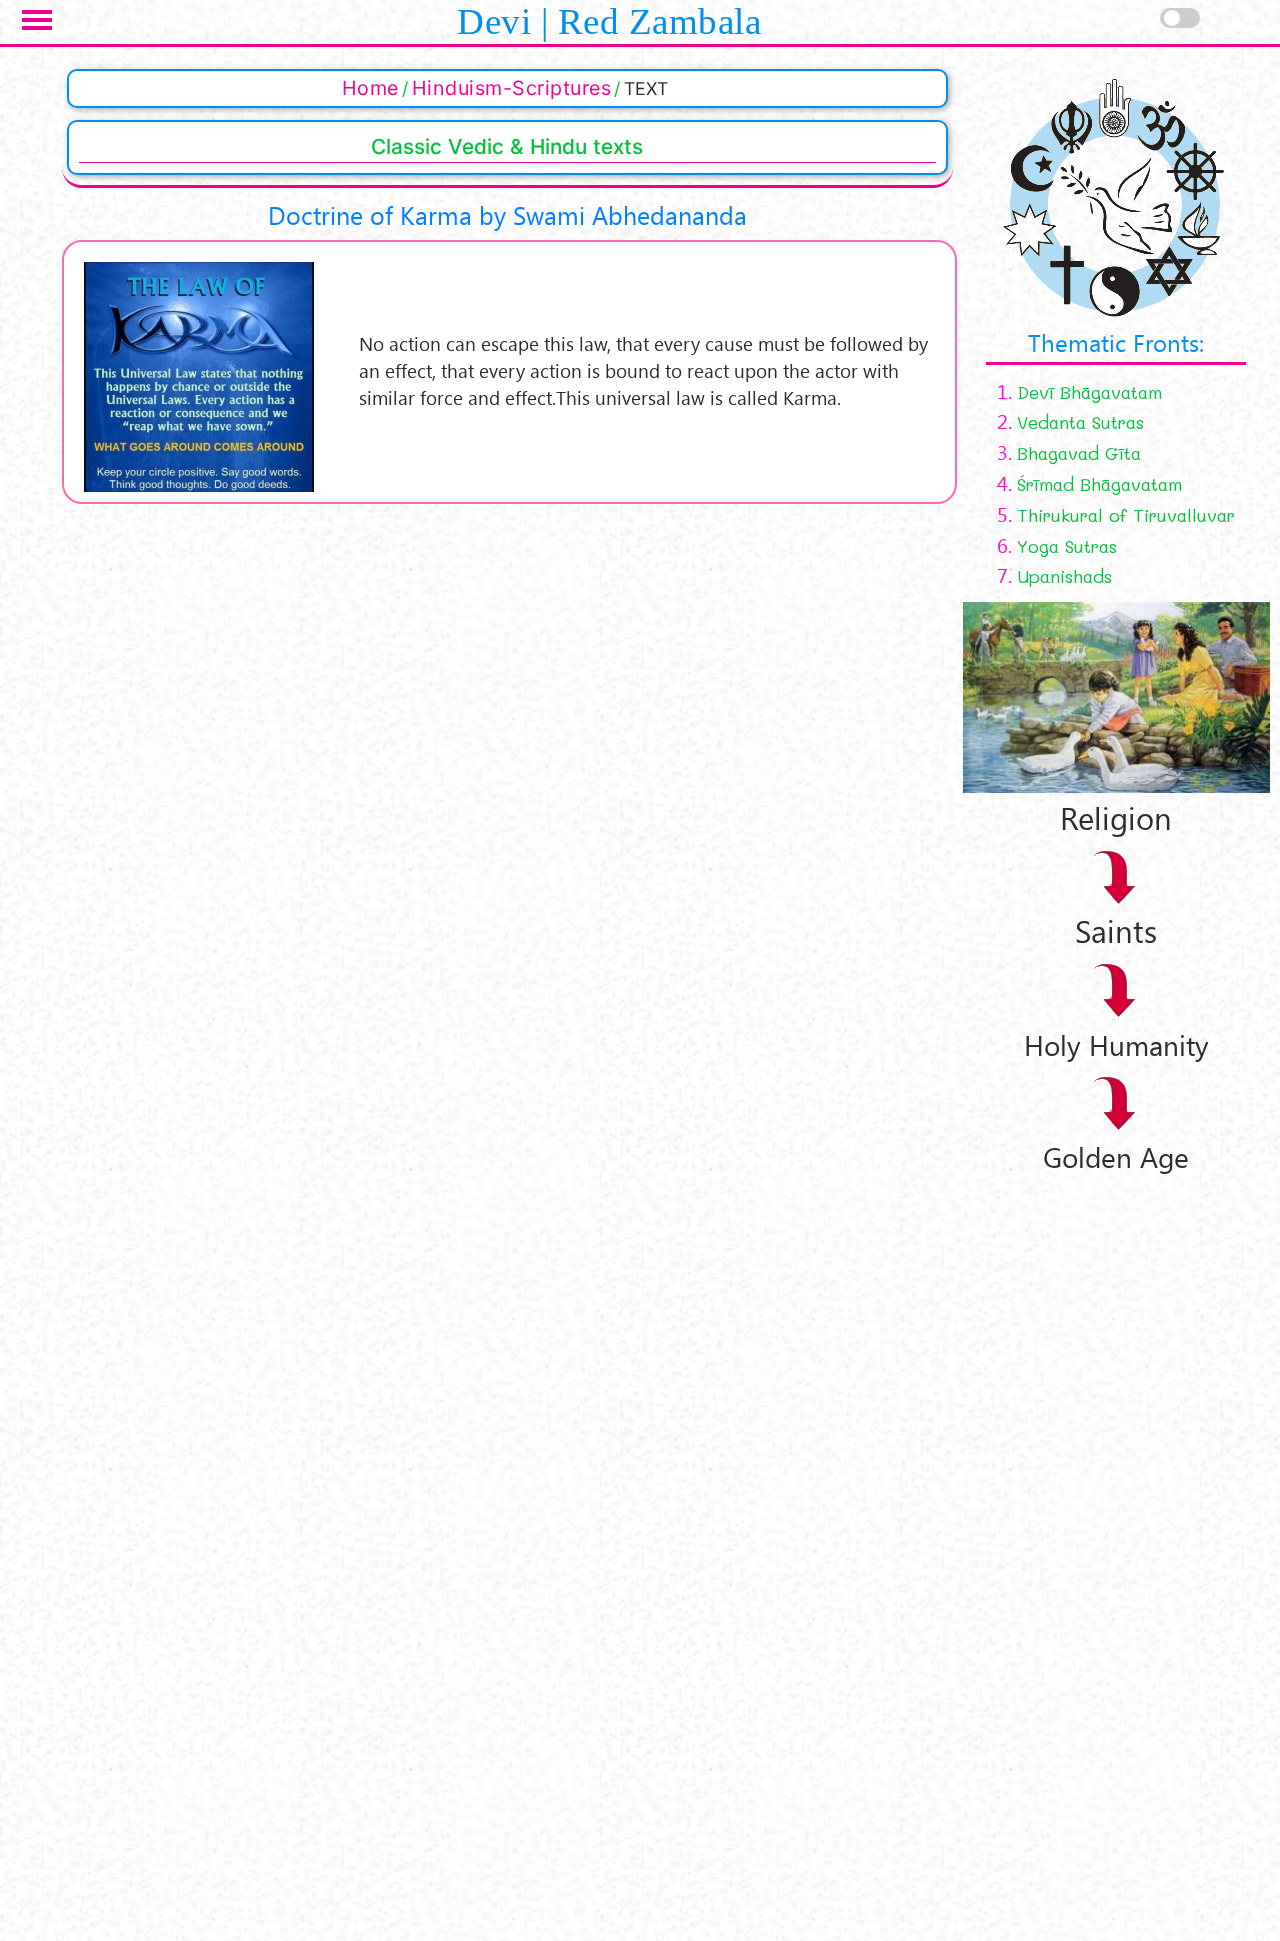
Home (370, 88)
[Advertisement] (1113, 1476)
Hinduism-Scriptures (512, 88)
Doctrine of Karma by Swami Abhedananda (507, 215)
